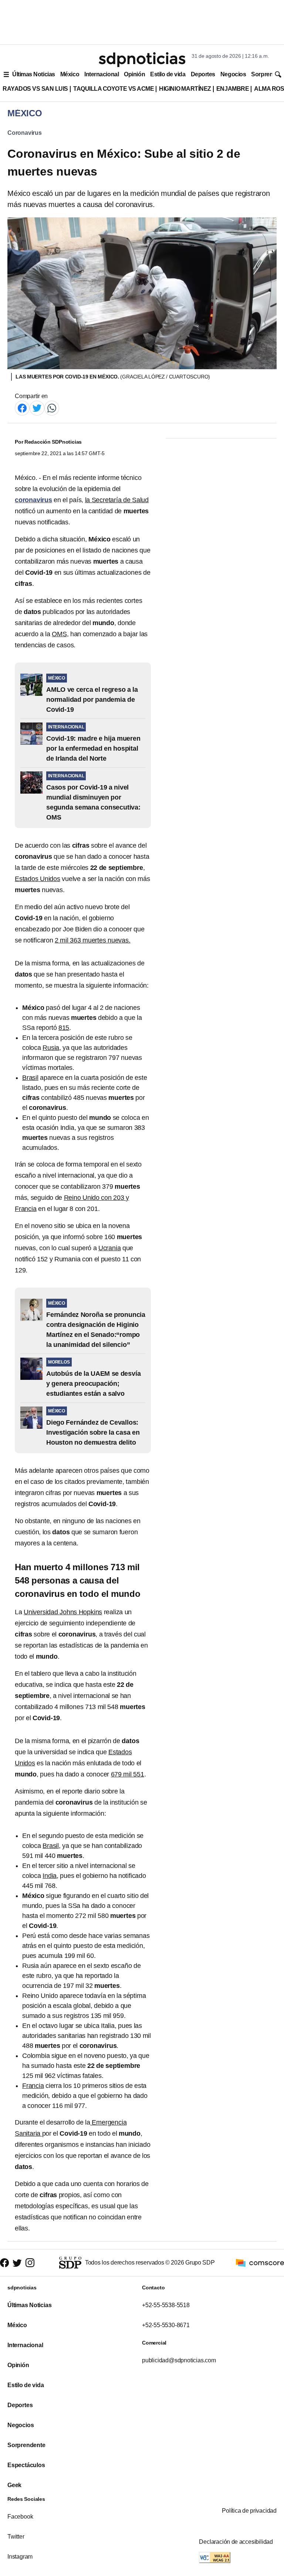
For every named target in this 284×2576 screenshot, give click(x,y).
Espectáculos (26, 2465)
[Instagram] (30, 2263)
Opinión (134, 74)
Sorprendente (26, 2445)
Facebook (20, 2517)
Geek (14, 2485)
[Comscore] (260, 2262)
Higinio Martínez (185, 89)
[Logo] (142, 60)
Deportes (203, 74)
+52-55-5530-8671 (166, 2325)
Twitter (16, 2537)
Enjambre (233, 89)
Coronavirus (25, 133)
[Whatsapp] (52, 408)
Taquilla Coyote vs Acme (114, 89)
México (70, 74)
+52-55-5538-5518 (166, 2305)
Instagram (20, 2557)
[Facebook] (22, 408)
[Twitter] (37, 408)
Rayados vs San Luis (35, 89)
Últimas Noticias (34, 74)
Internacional (102, 74)
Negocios (233, 74)
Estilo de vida (168, 74)
